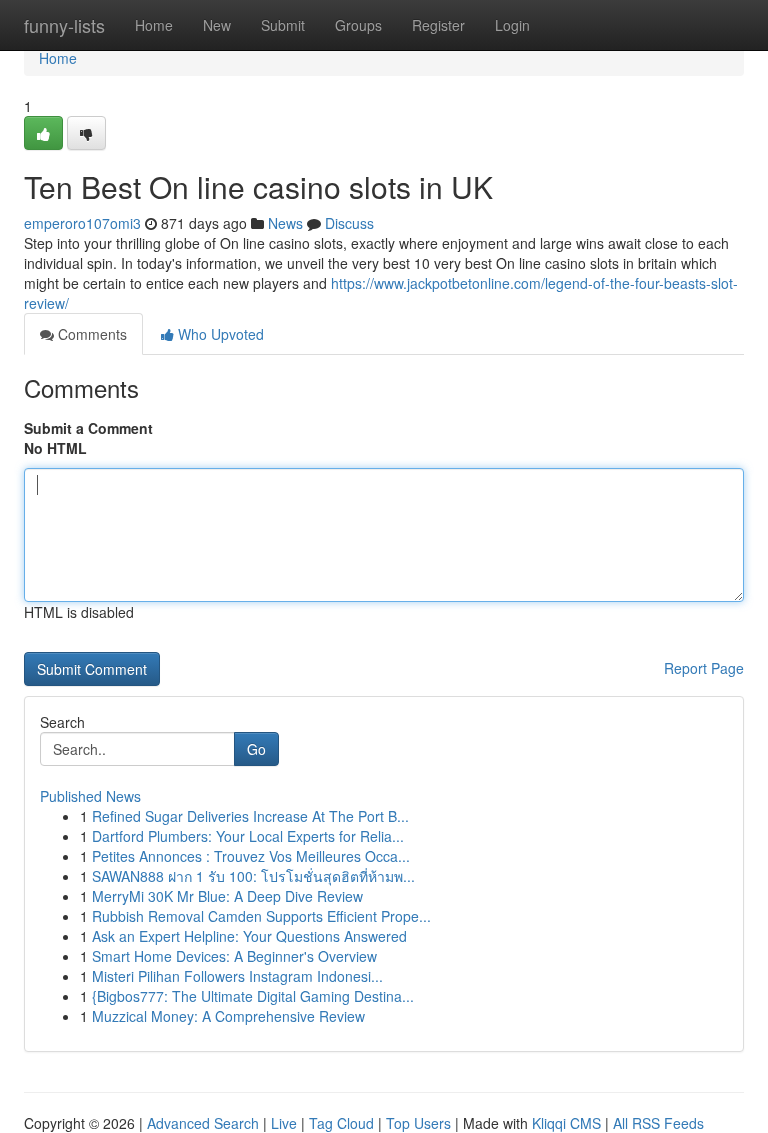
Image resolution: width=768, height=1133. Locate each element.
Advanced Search (203, 1123)
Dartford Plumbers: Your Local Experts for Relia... (248, 836)
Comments (90, 334)
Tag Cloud (341, 1123)
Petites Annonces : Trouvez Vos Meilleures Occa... (251, 856)
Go (256, 749)
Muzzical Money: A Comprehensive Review (228, 1016)
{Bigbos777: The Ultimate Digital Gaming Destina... (253, 996)
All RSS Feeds (658, 1123)
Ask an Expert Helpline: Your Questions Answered (249, 936)
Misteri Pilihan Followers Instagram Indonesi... (237, 976)
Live (284, 1123)
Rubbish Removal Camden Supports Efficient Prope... (261, 916)
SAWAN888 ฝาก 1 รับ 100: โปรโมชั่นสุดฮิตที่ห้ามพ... (253, 876)
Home (154, 25)
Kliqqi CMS (566, 1123)
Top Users (418, 1123)
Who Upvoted (219, 334)
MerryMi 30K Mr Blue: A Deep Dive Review (227, 896)
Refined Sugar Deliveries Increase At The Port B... (250, 816)
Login (512, 25)
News (285, 223)
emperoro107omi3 (82, 223)
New (217, 25)
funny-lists (64, 25)
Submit (283, 25)
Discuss (349, 223)
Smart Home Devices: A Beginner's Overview (234, 956)
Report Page (704, 668)
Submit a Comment (88, 428)
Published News (90, 796)
